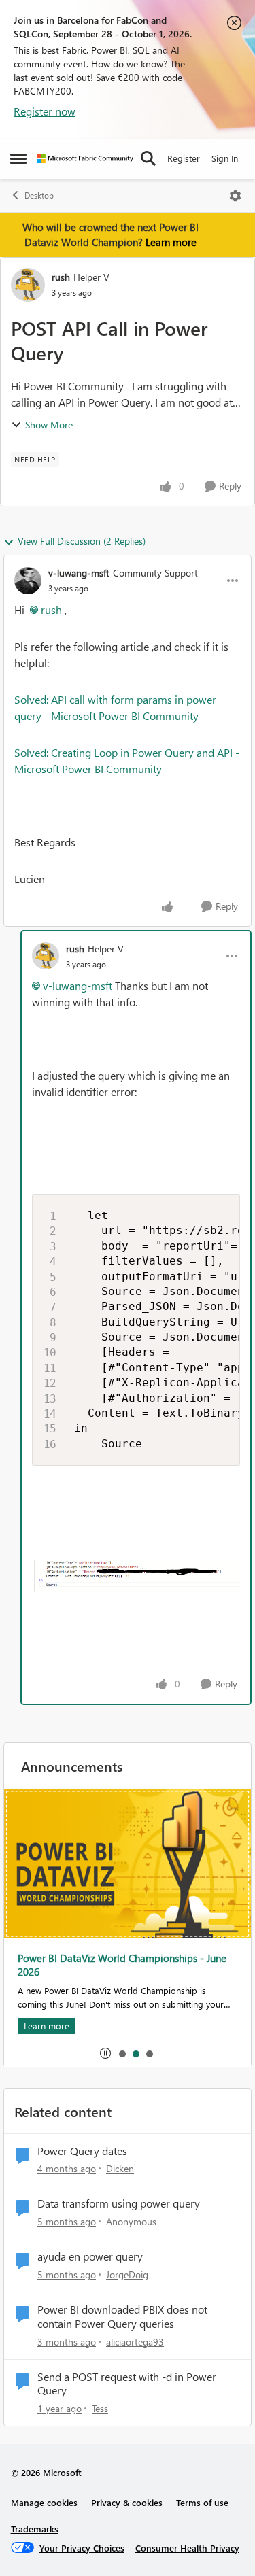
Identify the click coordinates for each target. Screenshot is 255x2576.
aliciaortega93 (135, 2342)
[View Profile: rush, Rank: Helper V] (28, 285)
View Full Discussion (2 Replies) (82, 541)
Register (184, 158)
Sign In (225, 158)
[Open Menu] (235, 196)
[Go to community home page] (85, 159)
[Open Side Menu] (18, 158)
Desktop (39, 195)
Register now (45, 111)
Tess (100, 2408)
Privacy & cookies (127, 2502)
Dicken (120, 2168)
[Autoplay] (105, 2053)
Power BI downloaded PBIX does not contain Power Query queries (122, 2317)
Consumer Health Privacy (187, 2548)
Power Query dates (82, 2151)
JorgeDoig (127, 2274)
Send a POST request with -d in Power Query (127, 2384)
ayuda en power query (90, 2256)
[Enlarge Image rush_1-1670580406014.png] (136, 1576)
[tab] (122, 2053)
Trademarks (35, 2529)
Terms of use (202, 2502)
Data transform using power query (119, 2203)
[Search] (148, 158)
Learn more (171, 242)
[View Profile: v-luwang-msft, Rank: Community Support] (28, 581)
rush (61, 277)
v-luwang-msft (79, 573)
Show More (49, 425)
